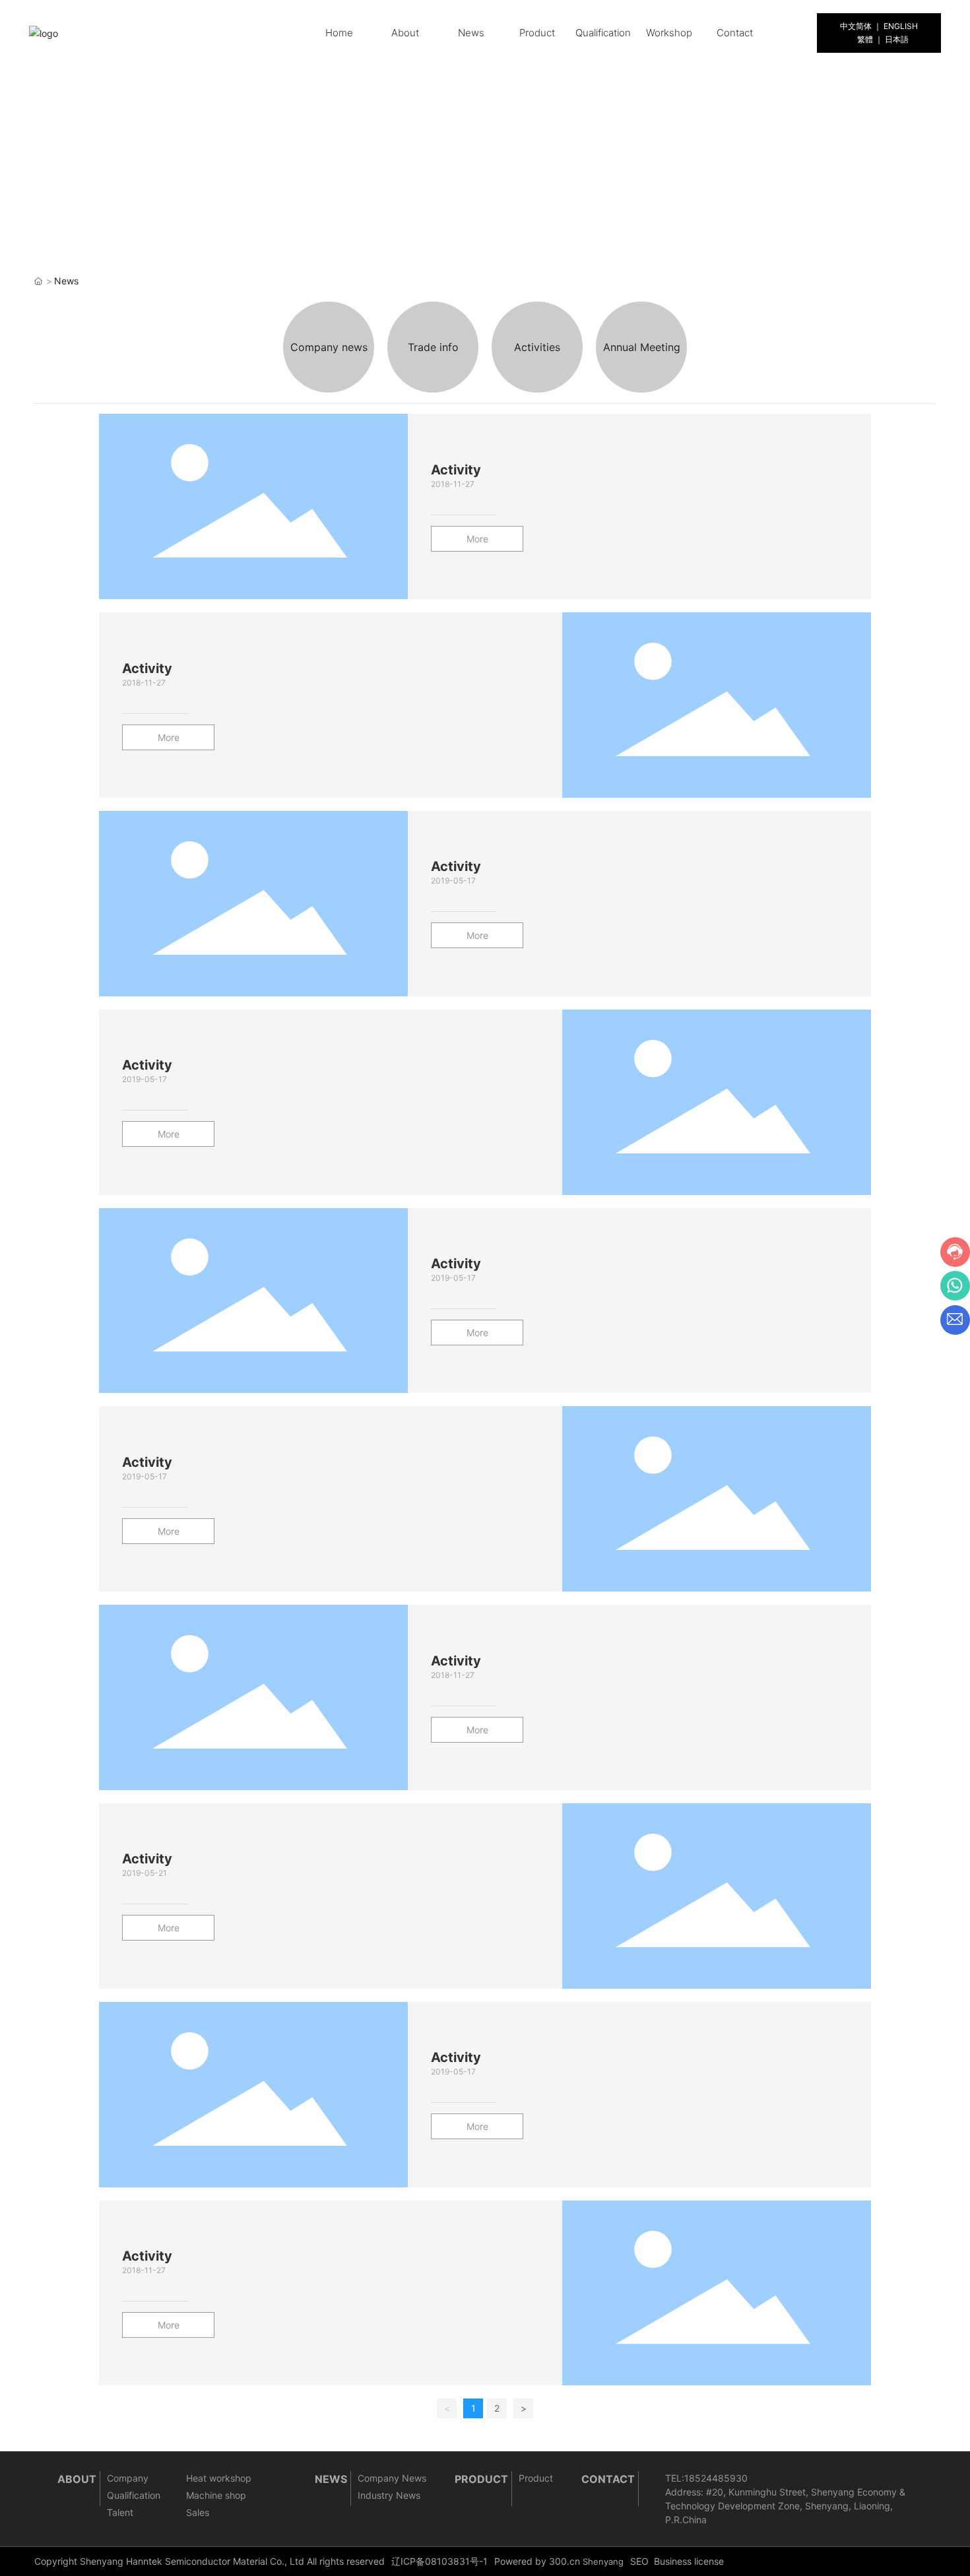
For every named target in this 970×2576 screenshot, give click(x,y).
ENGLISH (901, 26)
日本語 (897, 39)
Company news (329, 347)
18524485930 (716, 2478)
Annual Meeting (642, 347)
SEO (639, 2561)
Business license (689, 2561)
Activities (537, 347)
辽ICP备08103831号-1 (439, 2561)
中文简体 (856, 26)
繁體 (865, 39)
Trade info (433, 347)
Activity (456, 470)
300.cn (565, 2561)
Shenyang (603, 2561)
